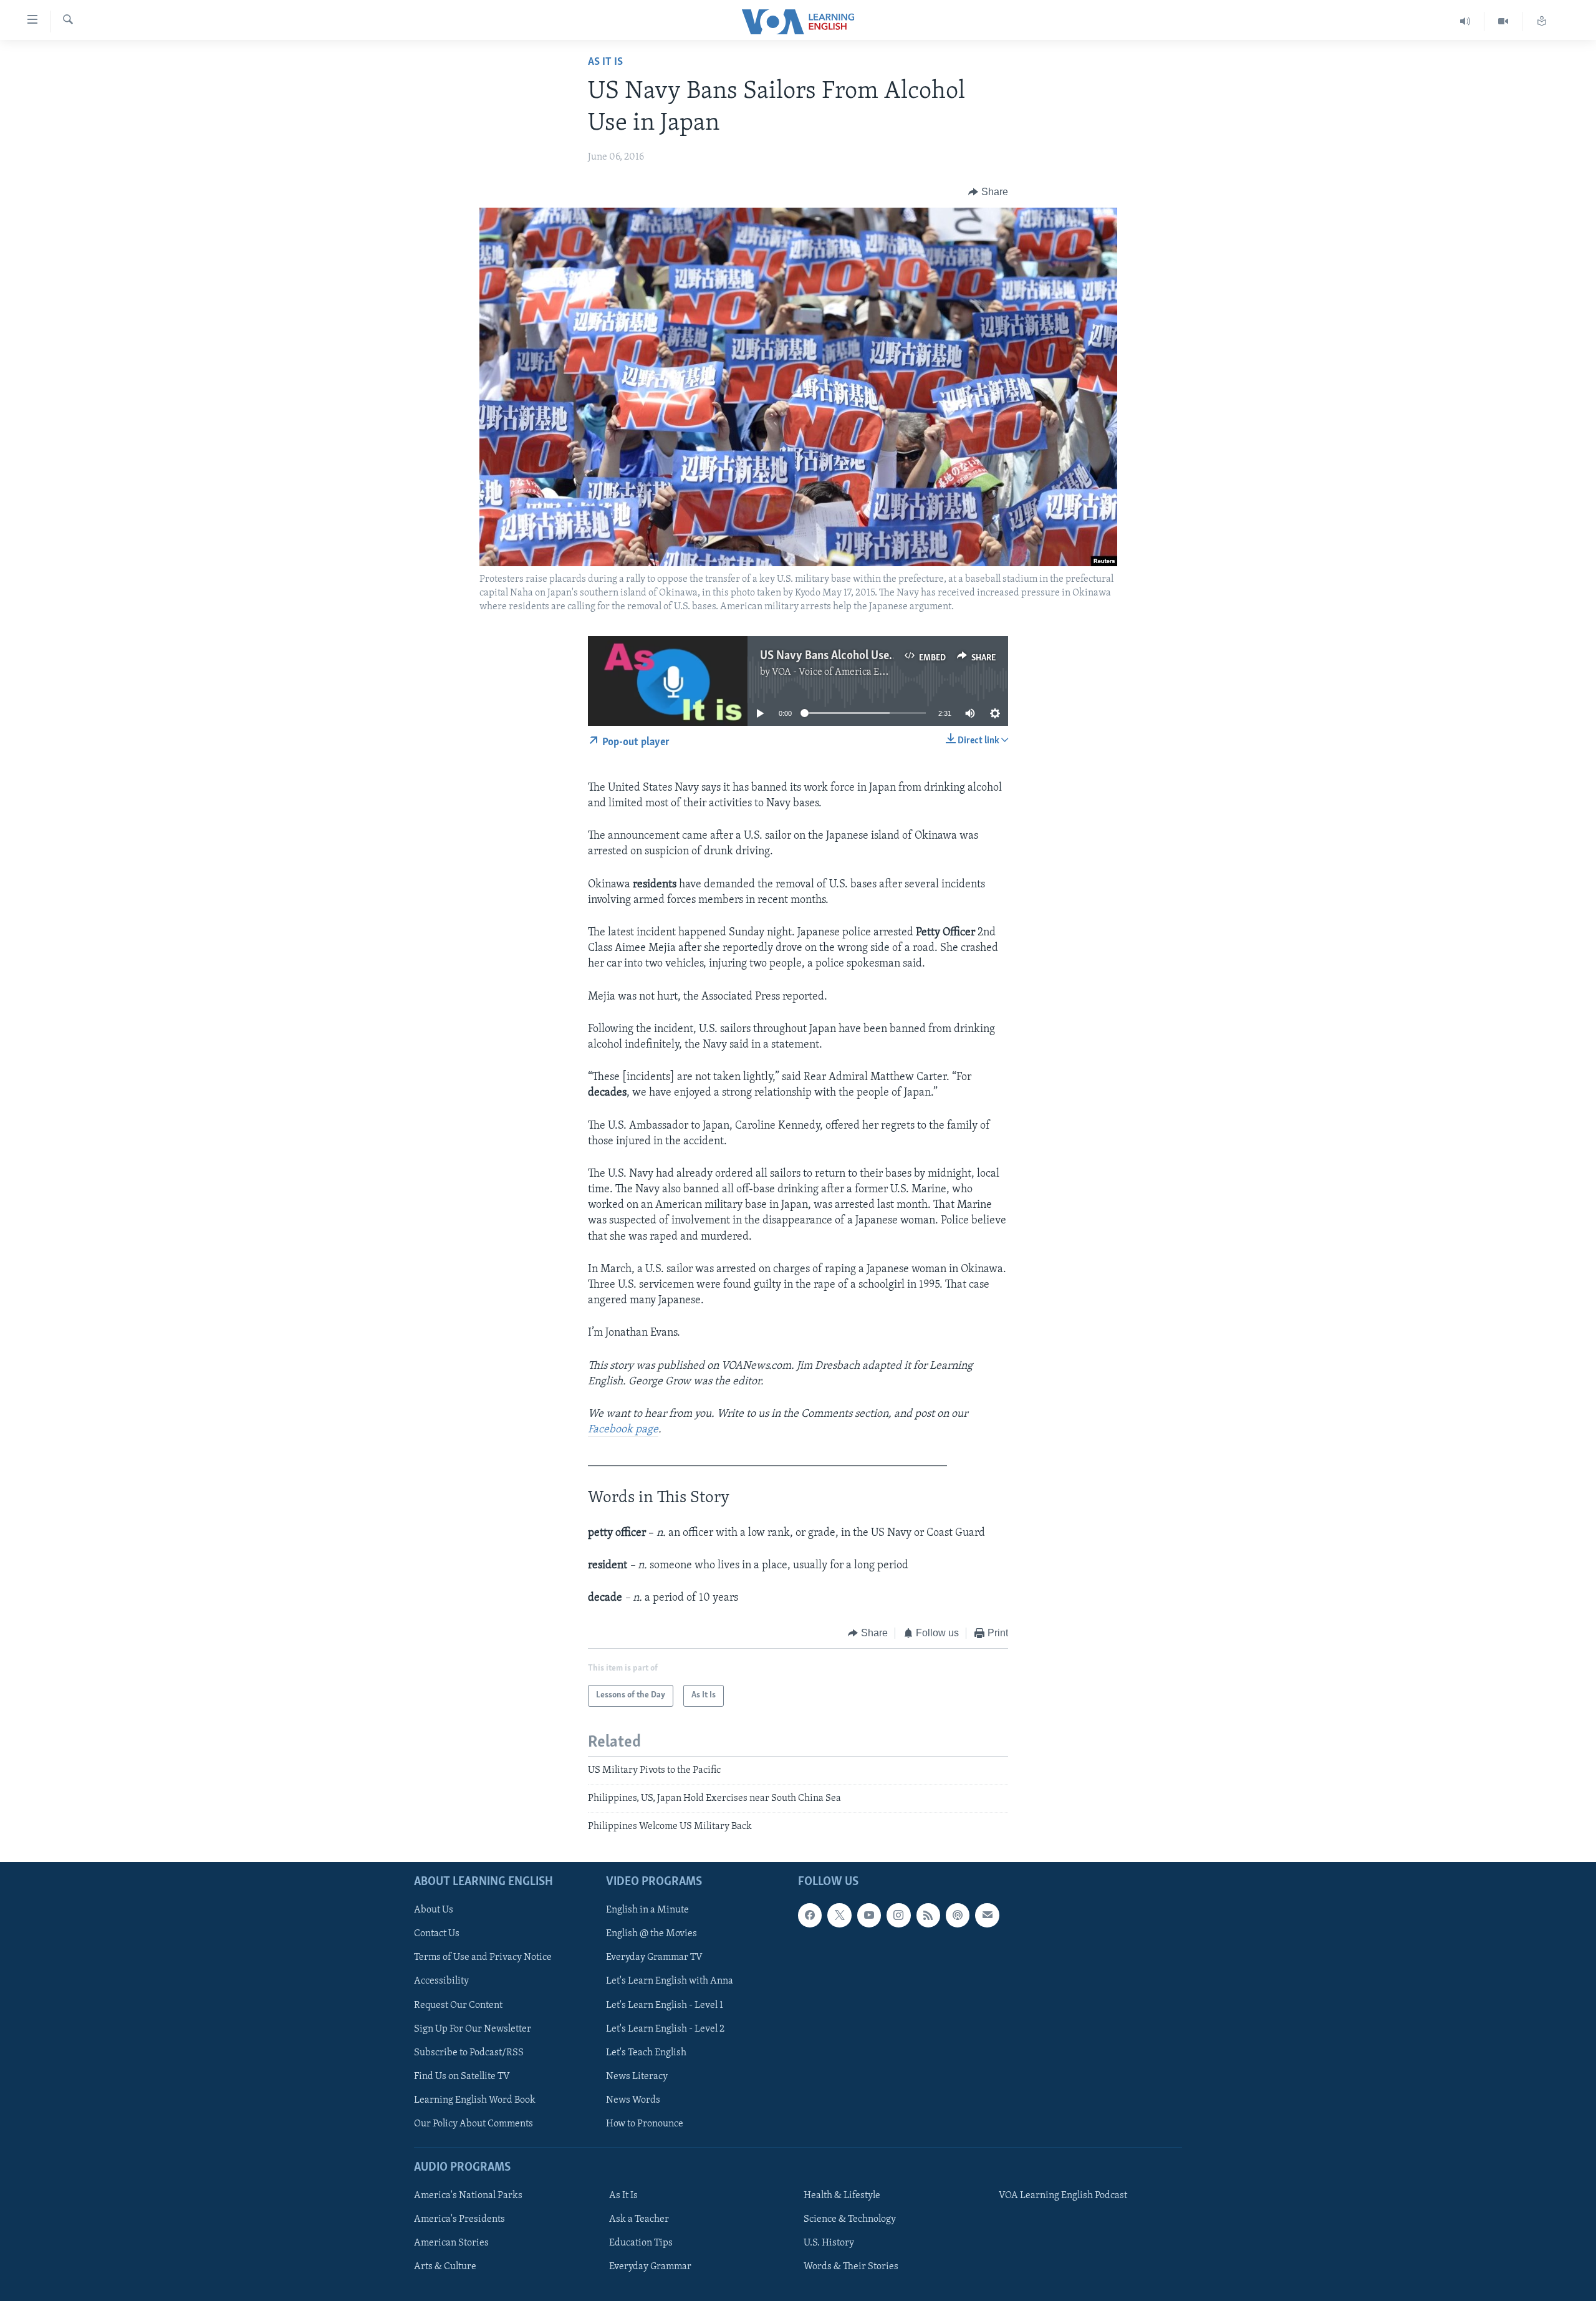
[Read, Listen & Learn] (1542, 22)
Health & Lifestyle (842, 2196)
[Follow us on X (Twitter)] (839, 1915)
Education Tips (641, 2243)
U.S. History (829, 2243)
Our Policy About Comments (474, 2123)
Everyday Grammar (650, 2267)
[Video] (1503, 22)
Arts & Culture (445, 2267)
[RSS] (928, 1915)
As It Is (605, 62)
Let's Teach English (646, 2052)
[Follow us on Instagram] (898, 1915)
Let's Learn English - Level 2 (665, 2028)
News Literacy (637, 2076)
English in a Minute (647, 1910)
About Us (434, 1910)
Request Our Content (458, 2005)
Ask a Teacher (639, 2219)
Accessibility (441, 1981)
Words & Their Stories (851, 2267)
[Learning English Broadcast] (1465, 22)
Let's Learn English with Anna (670, 1981)
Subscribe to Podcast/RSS (469, 2052)
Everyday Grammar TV (654, 1957)
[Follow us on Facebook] (810, 1915)
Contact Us (437, 1934)
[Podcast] (958, 1915)
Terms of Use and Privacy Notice (483, 1957)
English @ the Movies (651, 1934)
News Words (633, 2100)
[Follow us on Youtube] (869, 1915)
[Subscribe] (987, 1915)
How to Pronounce (645, 2123)
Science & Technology (850, 2219)
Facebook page (623, 1430)
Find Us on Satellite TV (462, 2076)
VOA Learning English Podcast (1063, 2196)
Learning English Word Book (475, 2100)
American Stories (451, 2243)
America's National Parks (468, 2196)
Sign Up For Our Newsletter (473, 2028)
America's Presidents (459, 2219)
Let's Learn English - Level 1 (665, 2005)
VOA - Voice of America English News (852, 672)
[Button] (988, 192)
